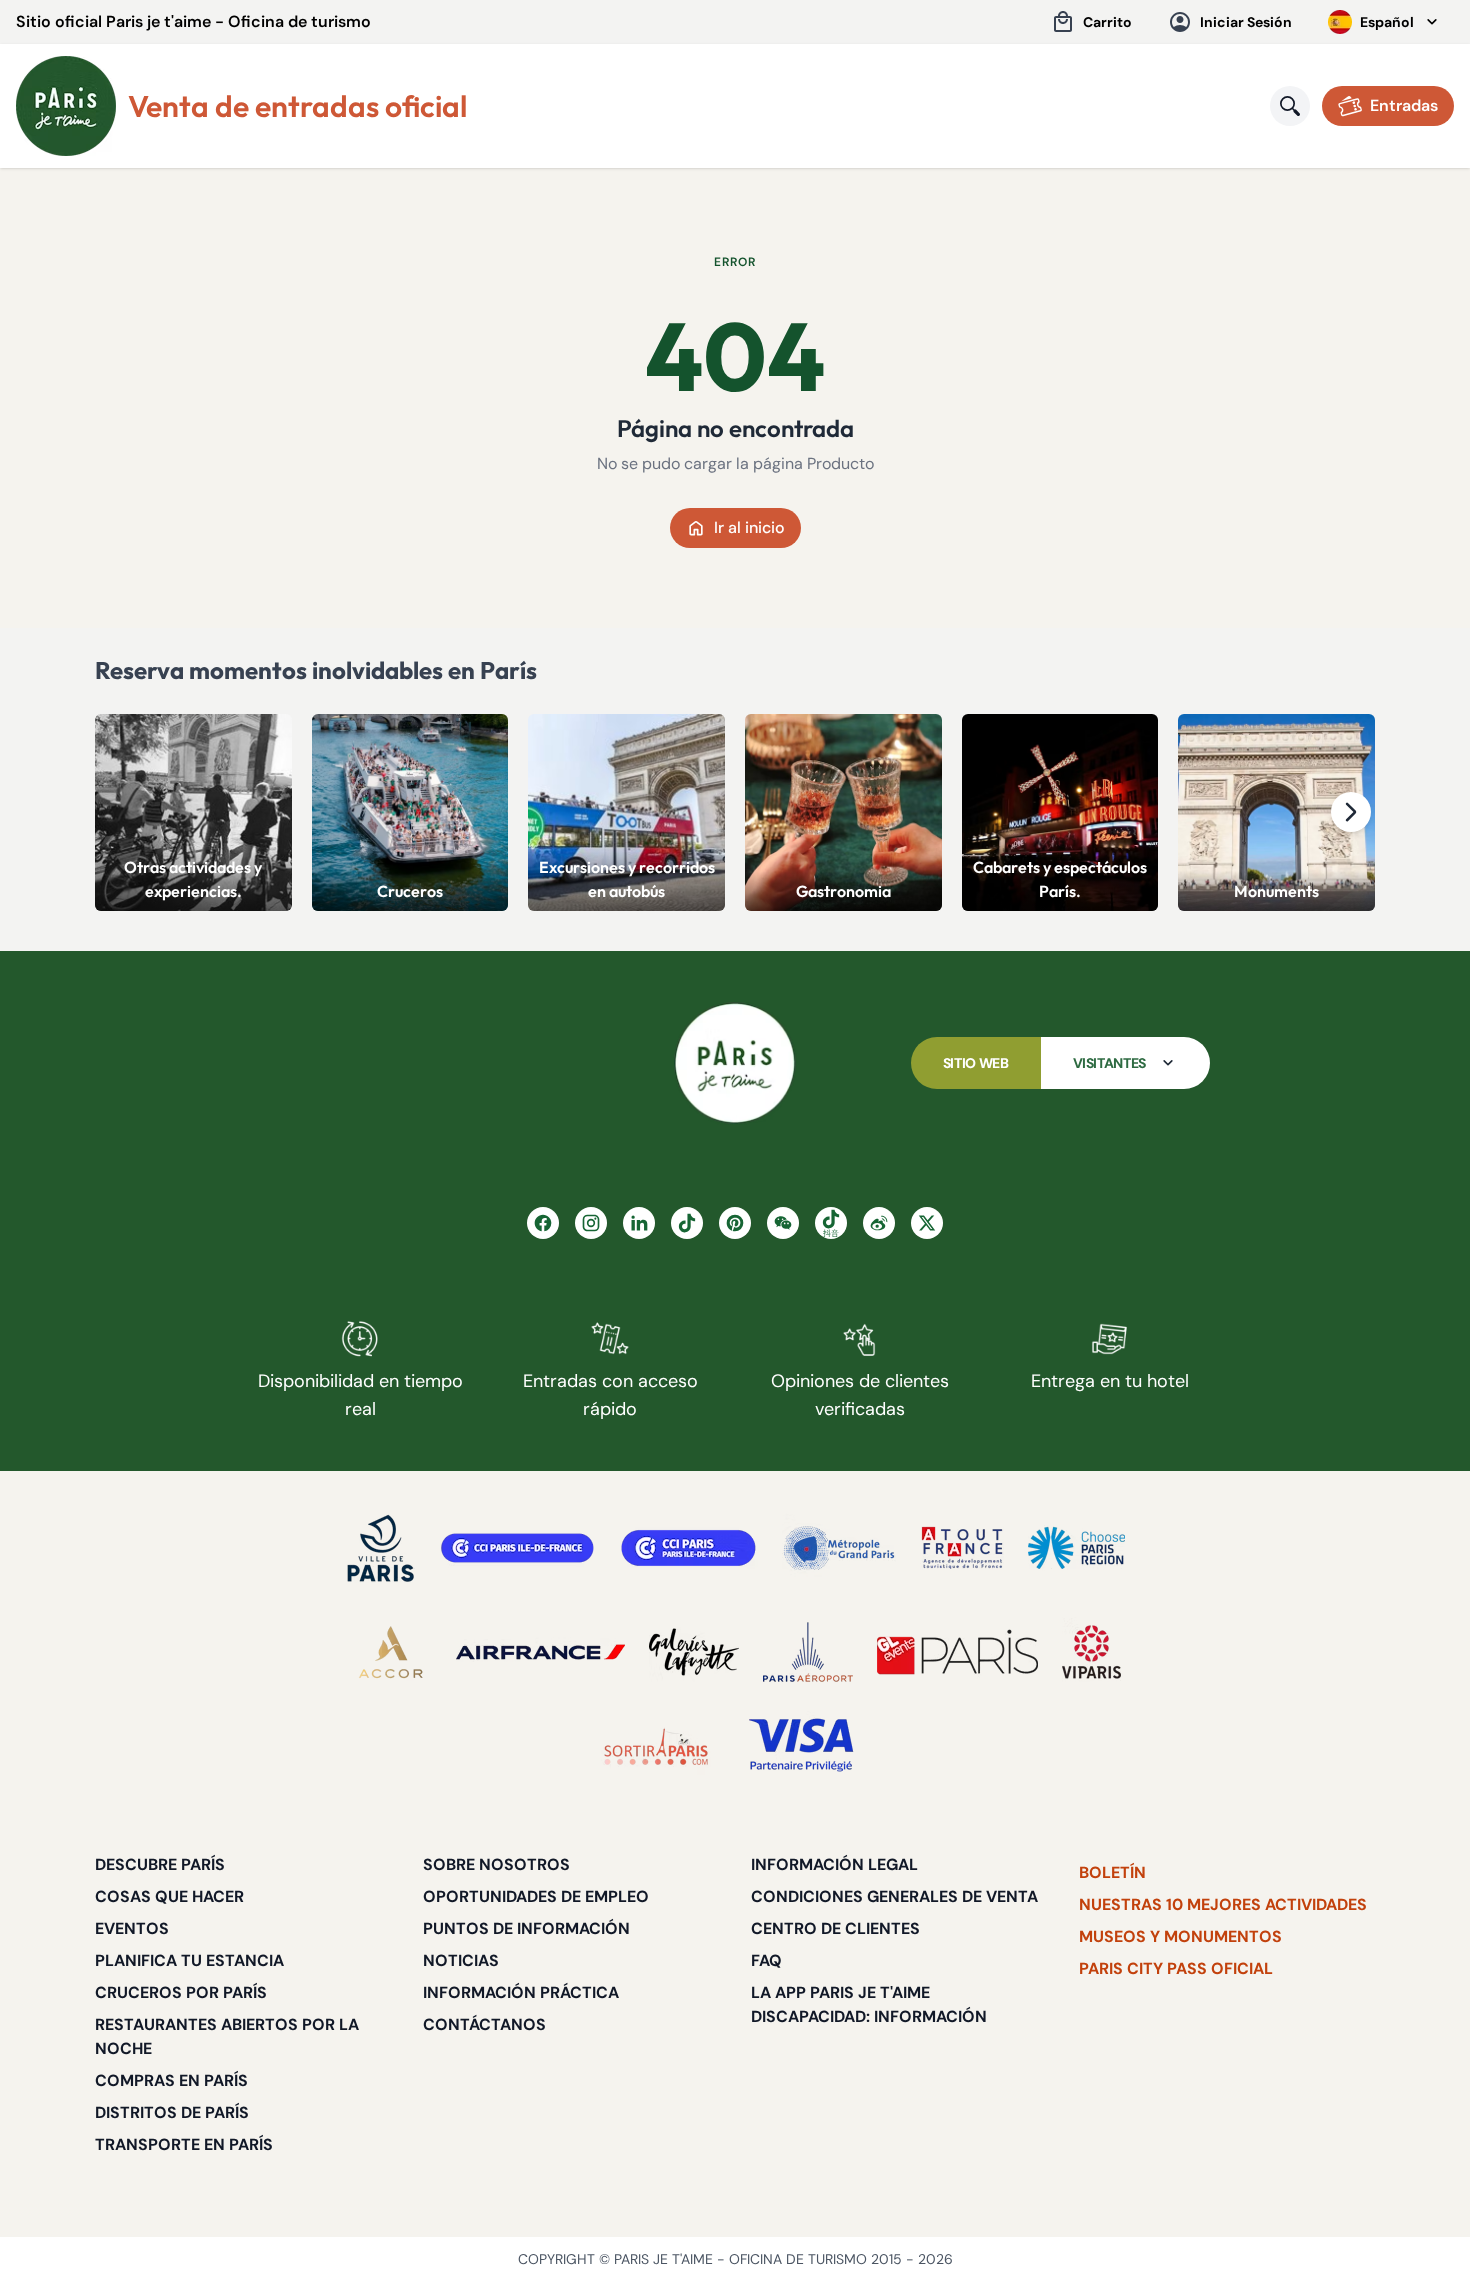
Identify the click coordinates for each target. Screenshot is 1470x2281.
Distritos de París (172, 2112)
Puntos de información (526, 1928)
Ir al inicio (749, 527)
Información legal (834, 1864)
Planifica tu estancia (189, 1960)
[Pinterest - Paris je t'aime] (735, 1223)
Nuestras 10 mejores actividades (1223, 1904)
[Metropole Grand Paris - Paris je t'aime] (839, 1548)
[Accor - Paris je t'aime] (391, 1652)
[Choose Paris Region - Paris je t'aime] (1076, 1548)
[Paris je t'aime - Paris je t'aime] (735, 1063)
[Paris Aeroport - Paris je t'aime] (808, 1652)
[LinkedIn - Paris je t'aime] (639, 1223)
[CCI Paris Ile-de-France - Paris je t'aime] (517, 1548)
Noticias (461, 1960)
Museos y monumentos (1180, 1936)
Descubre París (160, 1864)
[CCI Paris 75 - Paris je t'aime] (688, 1548)
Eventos (132, 1928)
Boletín (1112, 1872)
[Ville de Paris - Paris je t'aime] (381, 1548)
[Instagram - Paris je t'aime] (591, 1223)
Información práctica (521, 1992)
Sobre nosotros (496, 1864)
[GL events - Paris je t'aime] (957, 1652)
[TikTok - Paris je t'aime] (687, 1223)
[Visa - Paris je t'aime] (802, 1746)
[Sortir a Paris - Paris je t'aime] (656, 1746)
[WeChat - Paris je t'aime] (783, 1223)
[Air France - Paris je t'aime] (540, 1652)
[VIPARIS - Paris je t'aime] (1091, 1652)
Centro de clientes (835, 1928)
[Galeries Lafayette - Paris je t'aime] (694, 1652)
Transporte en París (184, 2144)
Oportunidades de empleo (536, 1896)
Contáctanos (484, 2024)
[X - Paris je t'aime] (927, 1223)
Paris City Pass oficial (1176, 1968)
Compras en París (171, 2080)
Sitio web (976, 1063)
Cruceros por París (181, 1992)
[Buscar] (1290, 106)
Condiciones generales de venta (894, 1896)
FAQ (766, 1960)
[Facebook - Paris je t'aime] (543, 1223)
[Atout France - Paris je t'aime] (962, 1548)
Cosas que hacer (169, 1896)
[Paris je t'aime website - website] (66, 106)
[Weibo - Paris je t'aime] (879, 1223)
